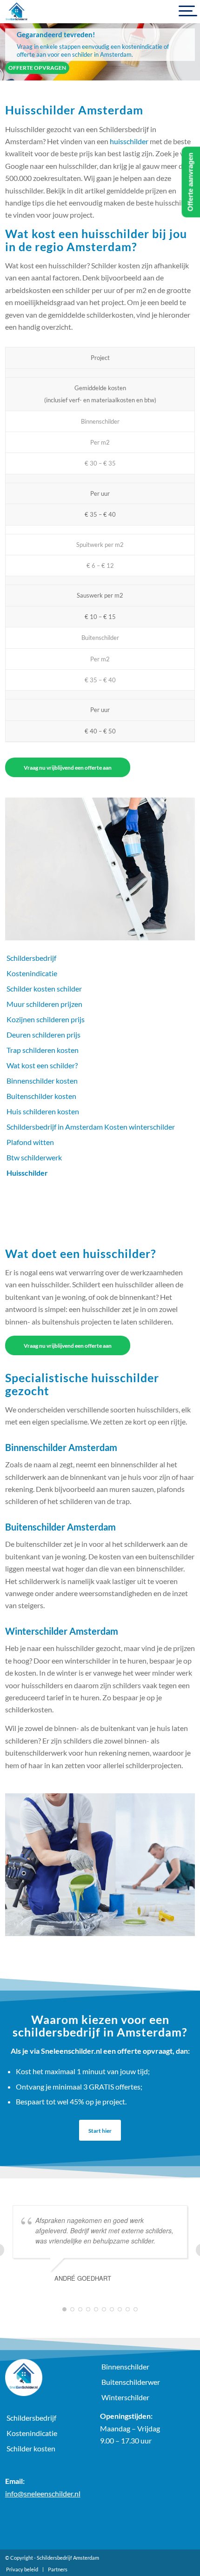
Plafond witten (30, 1142)
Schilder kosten (31, 2448)
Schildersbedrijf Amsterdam (68, 2558)
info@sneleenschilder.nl (43, 2493)
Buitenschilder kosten (41, 1096)
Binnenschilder (125, 2366)
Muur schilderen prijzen (44, 1004)
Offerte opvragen (37, 68)
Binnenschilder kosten (42, 1081)
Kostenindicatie (32, 973)
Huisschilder (27, 1173)
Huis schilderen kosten (43, 1111)
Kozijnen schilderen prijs (46, 1019)
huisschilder (129, 141)
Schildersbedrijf (31, 958)
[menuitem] (22, 2569)
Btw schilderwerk (34, 1157)
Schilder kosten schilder (44, 988)
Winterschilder (125, 2397)
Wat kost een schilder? (42, 1065)
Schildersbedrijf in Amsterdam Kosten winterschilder (91, 1127)
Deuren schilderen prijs (43, 1035)
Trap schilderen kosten (43, 1050)
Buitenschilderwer (131, 2382)
